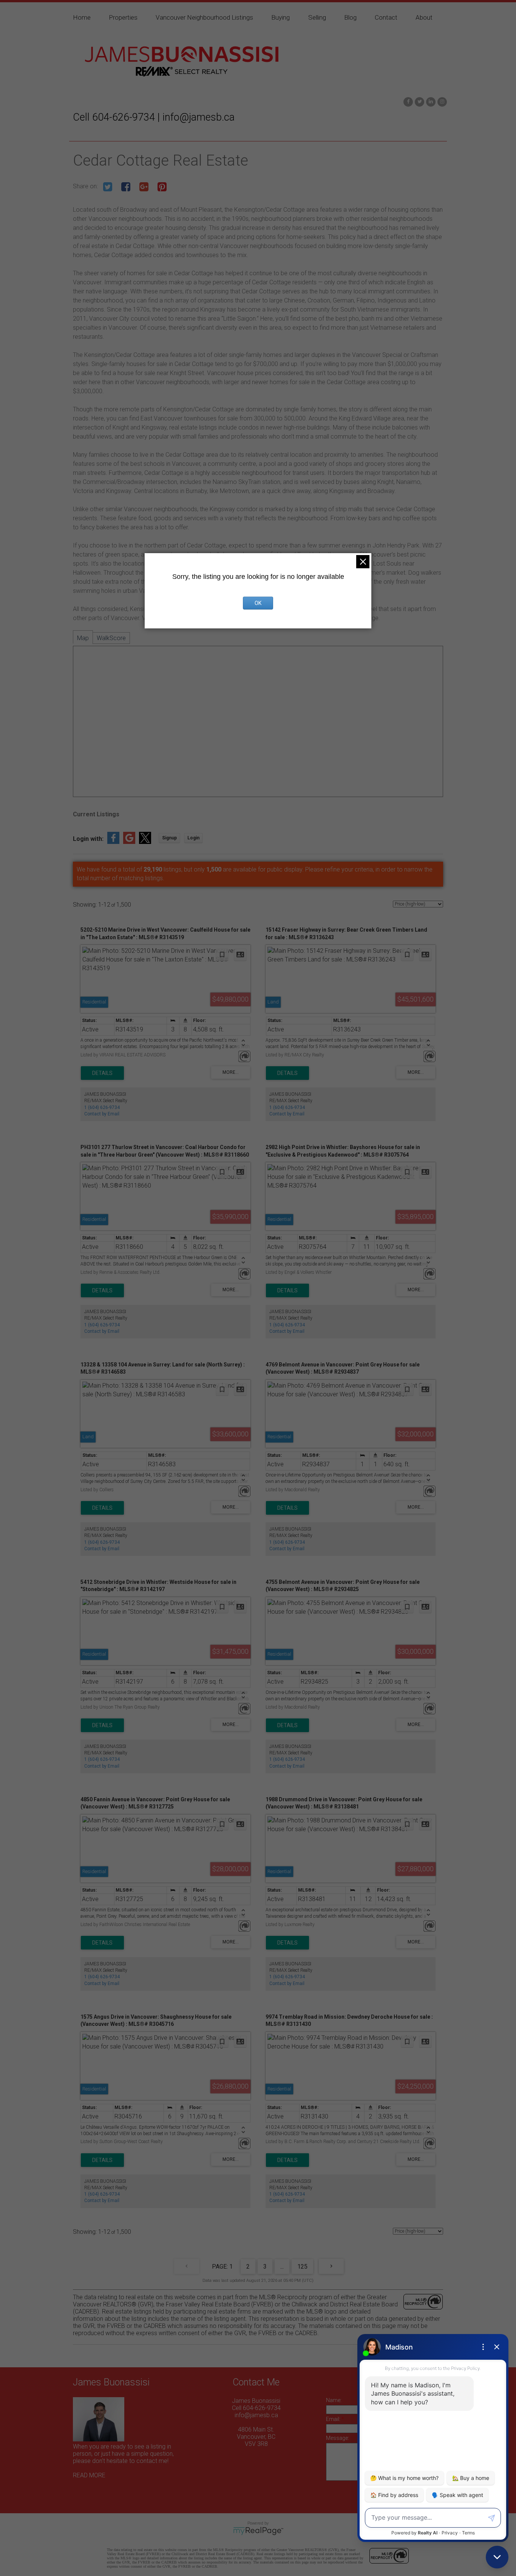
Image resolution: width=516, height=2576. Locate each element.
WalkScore (111, 638)
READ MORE (89, 2475)
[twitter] (419, 101)
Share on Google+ (144, 187)
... (282, 2267)
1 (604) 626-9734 (102, 1107)
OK (258, 603)
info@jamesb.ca (256, 2415)
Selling (317, 17)
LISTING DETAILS (102, 1073)
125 (302, 2267)
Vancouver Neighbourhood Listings (204, 17)
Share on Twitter (108, 187)
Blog (350, 17)
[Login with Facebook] (113, 842)
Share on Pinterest (162, 187)
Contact (386, 17)
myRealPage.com (258, 2531)
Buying (280, 17)
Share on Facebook (126, 187)
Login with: (88, 839)
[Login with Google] (129, 842)
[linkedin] (430, 101)
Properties (123, 17)
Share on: (86, 186)
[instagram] (441, 101)
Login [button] (193, 838)
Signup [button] (169, 838)
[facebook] (407, 101)
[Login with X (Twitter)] (145, 842)
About (424, 17)
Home (82, 17)
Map (83, 638)
